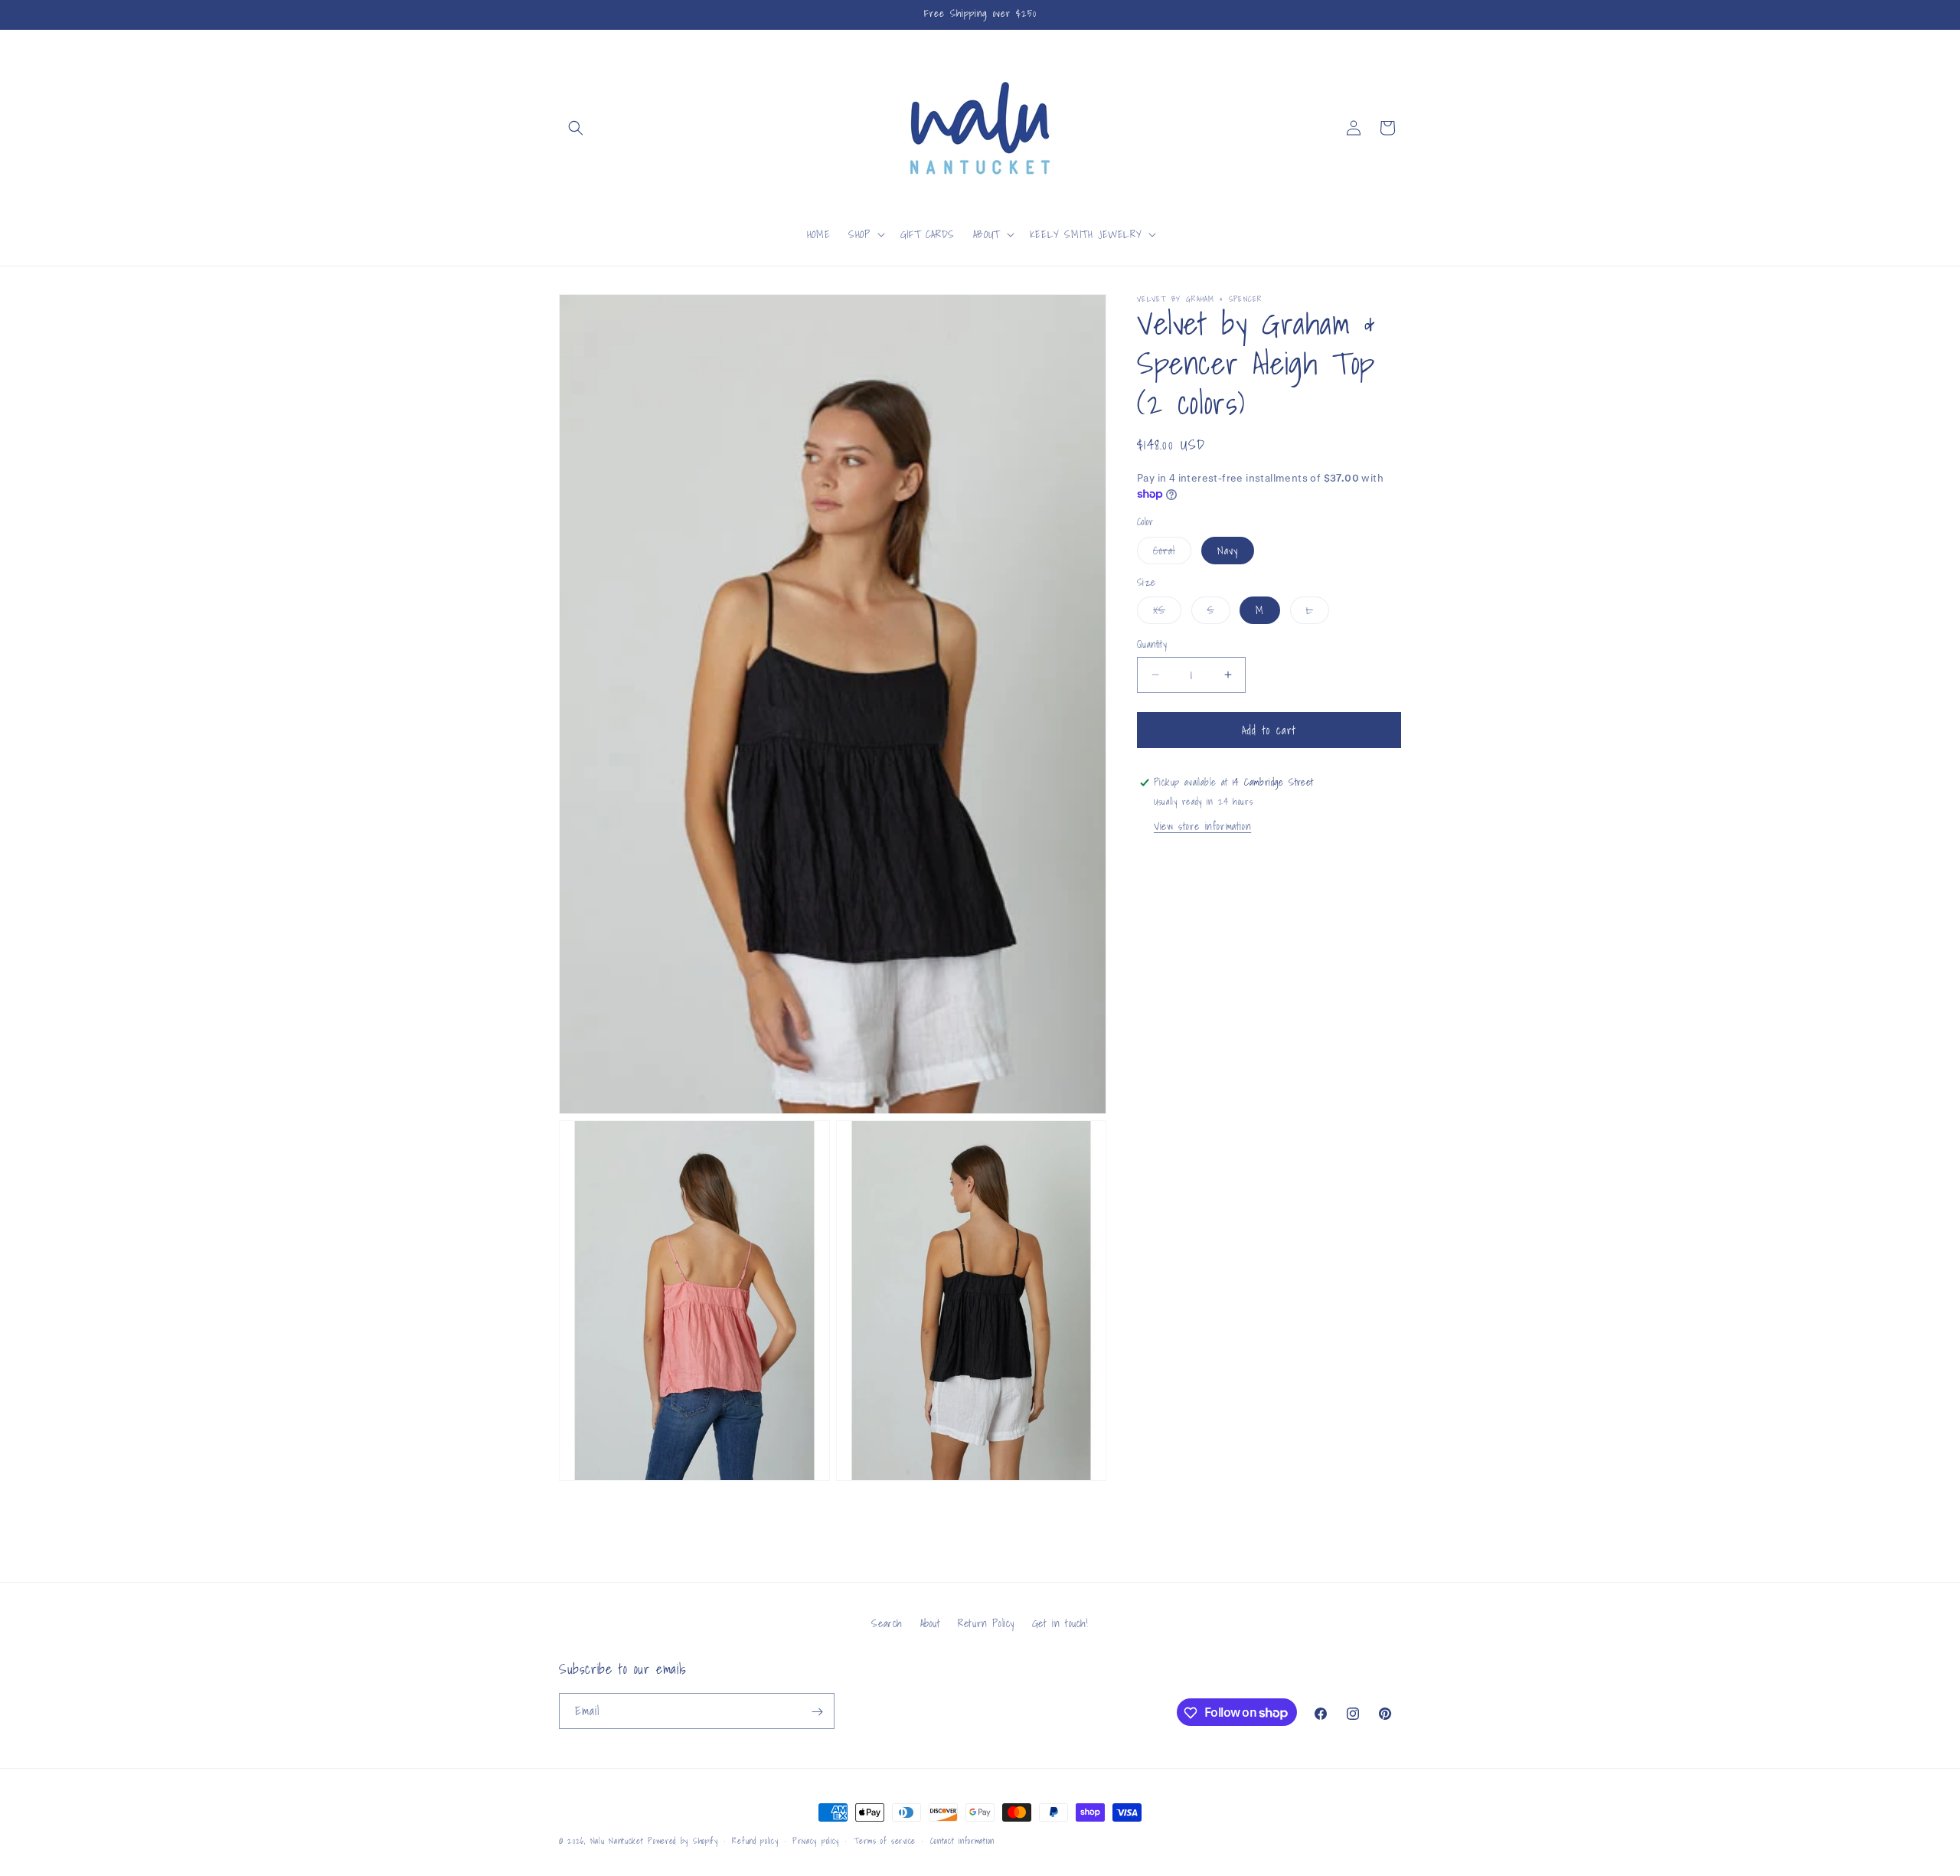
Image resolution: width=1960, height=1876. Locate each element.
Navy (1228, 551)
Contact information (962, 1840)
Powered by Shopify (683, 1841)
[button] (576, 128)
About (931, 1623)
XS (1167, 613)
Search (887, 1623)
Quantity (1152, 645)
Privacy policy (816, 1840)
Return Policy (986, 1623)
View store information (1202, 826)
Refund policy (755, 1840)
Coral (1172, 553)
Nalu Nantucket (617, 1841)
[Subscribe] (817, 1712)
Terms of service (885, 1840)
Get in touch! (1060, 1623)
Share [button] (1166, 868)
